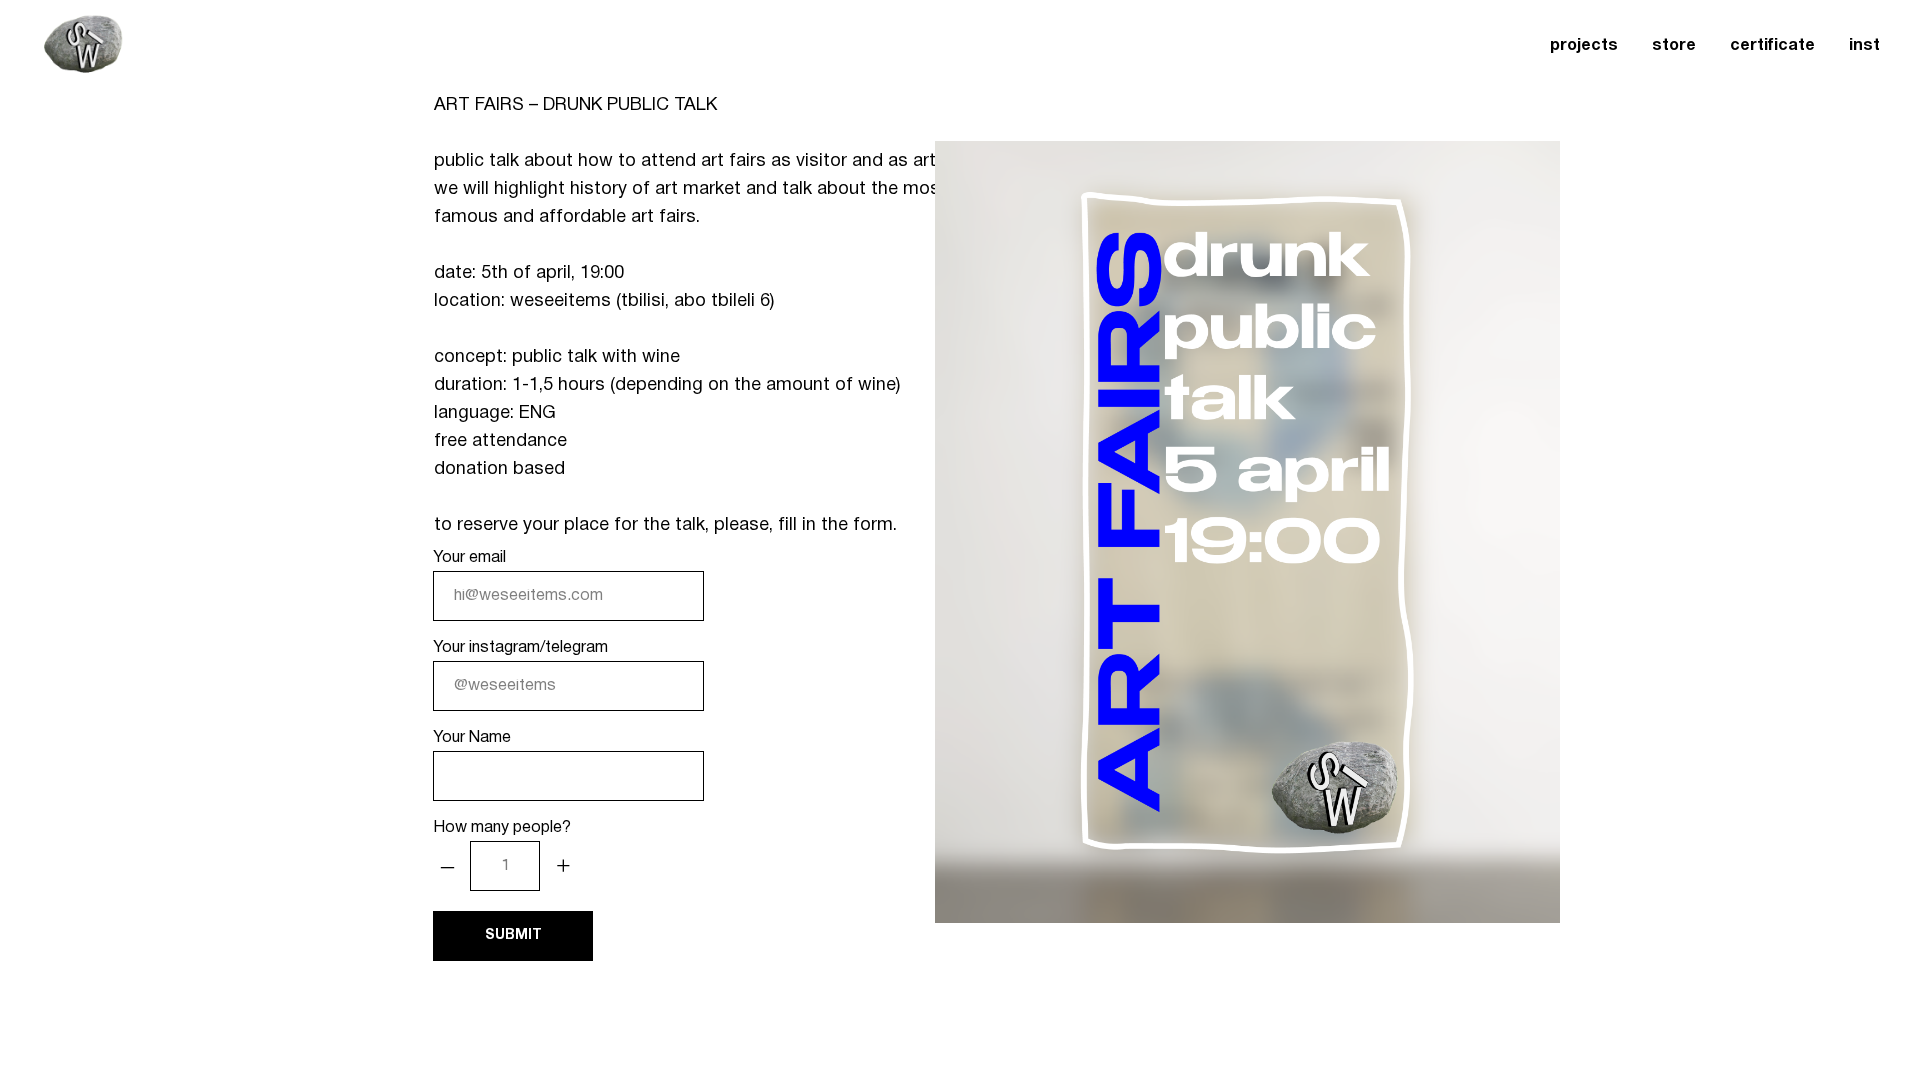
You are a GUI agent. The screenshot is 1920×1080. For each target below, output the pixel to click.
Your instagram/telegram (520, 648)
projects (1584, 46)
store (1674, 46)
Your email (469, 558)
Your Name (472, 738)
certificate (1772, 46)
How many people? (502, 828)
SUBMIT (513, 935)
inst (1864, 46)
